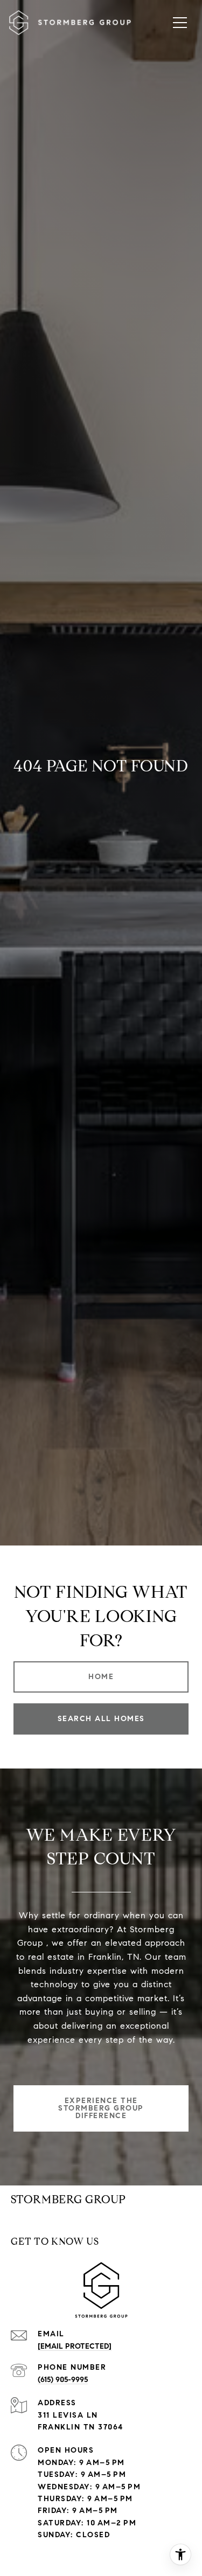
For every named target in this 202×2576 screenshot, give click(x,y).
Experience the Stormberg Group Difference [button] (101, 2108)
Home (101, 1677)
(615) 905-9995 (63, 2380)
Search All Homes (101, 1719)
